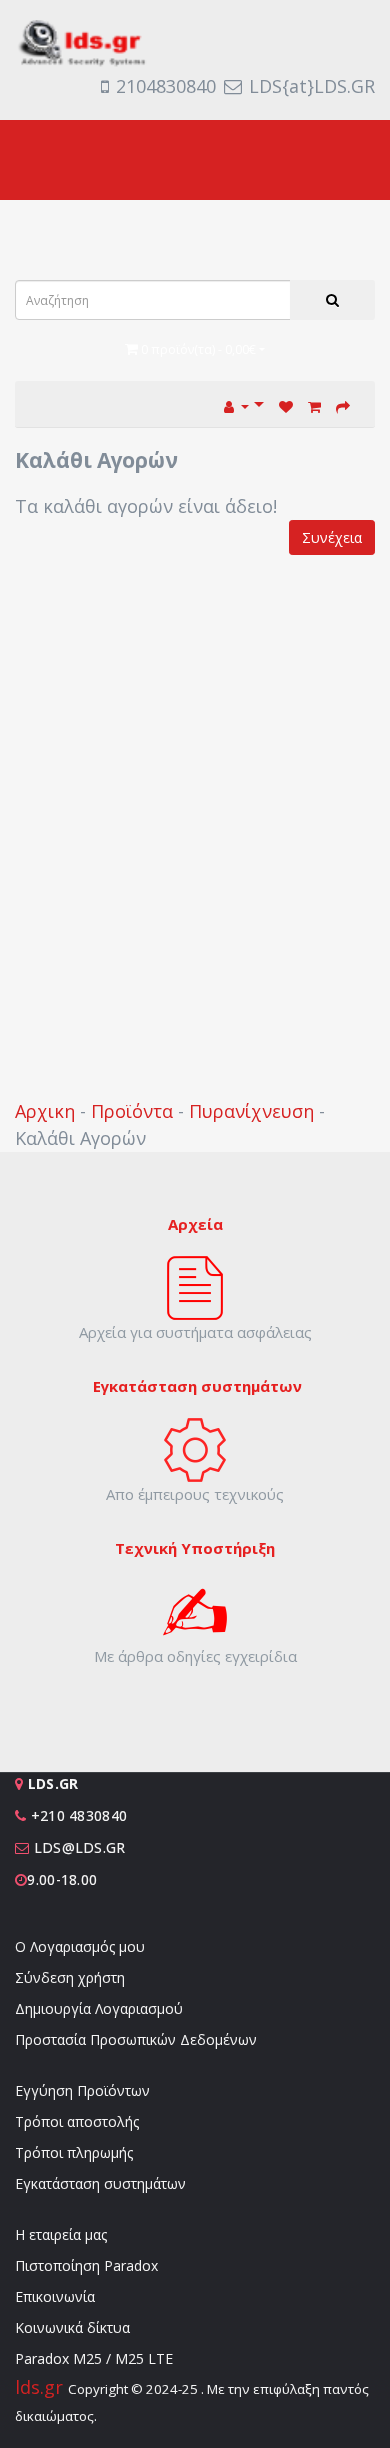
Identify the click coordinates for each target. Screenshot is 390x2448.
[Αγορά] (343, 405)
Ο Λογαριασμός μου (80, 1946)
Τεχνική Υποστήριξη (195, 1548)
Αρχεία (195, 1224)
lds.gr (41, 2387)
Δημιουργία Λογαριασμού (99, 2008)
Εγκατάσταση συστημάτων (100, 2183)
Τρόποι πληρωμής (74, 2152)
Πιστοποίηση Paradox (86, 2265)
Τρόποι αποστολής (77, 2121)
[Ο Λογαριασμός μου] (244, 405)
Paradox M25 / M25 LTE (94, 2358)
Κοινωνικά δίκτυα (72, 2327)
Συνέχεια (332, 537)
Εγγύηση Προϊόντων (82, 2090)
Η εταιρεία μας (61, 2234)
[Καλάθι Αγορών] (314, 405)
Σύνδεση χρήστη (70, 1977)
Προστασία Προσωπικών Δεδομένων (136, 2039)
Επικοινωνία (55, 2296)
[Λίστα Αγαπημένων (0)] (286, 405)
